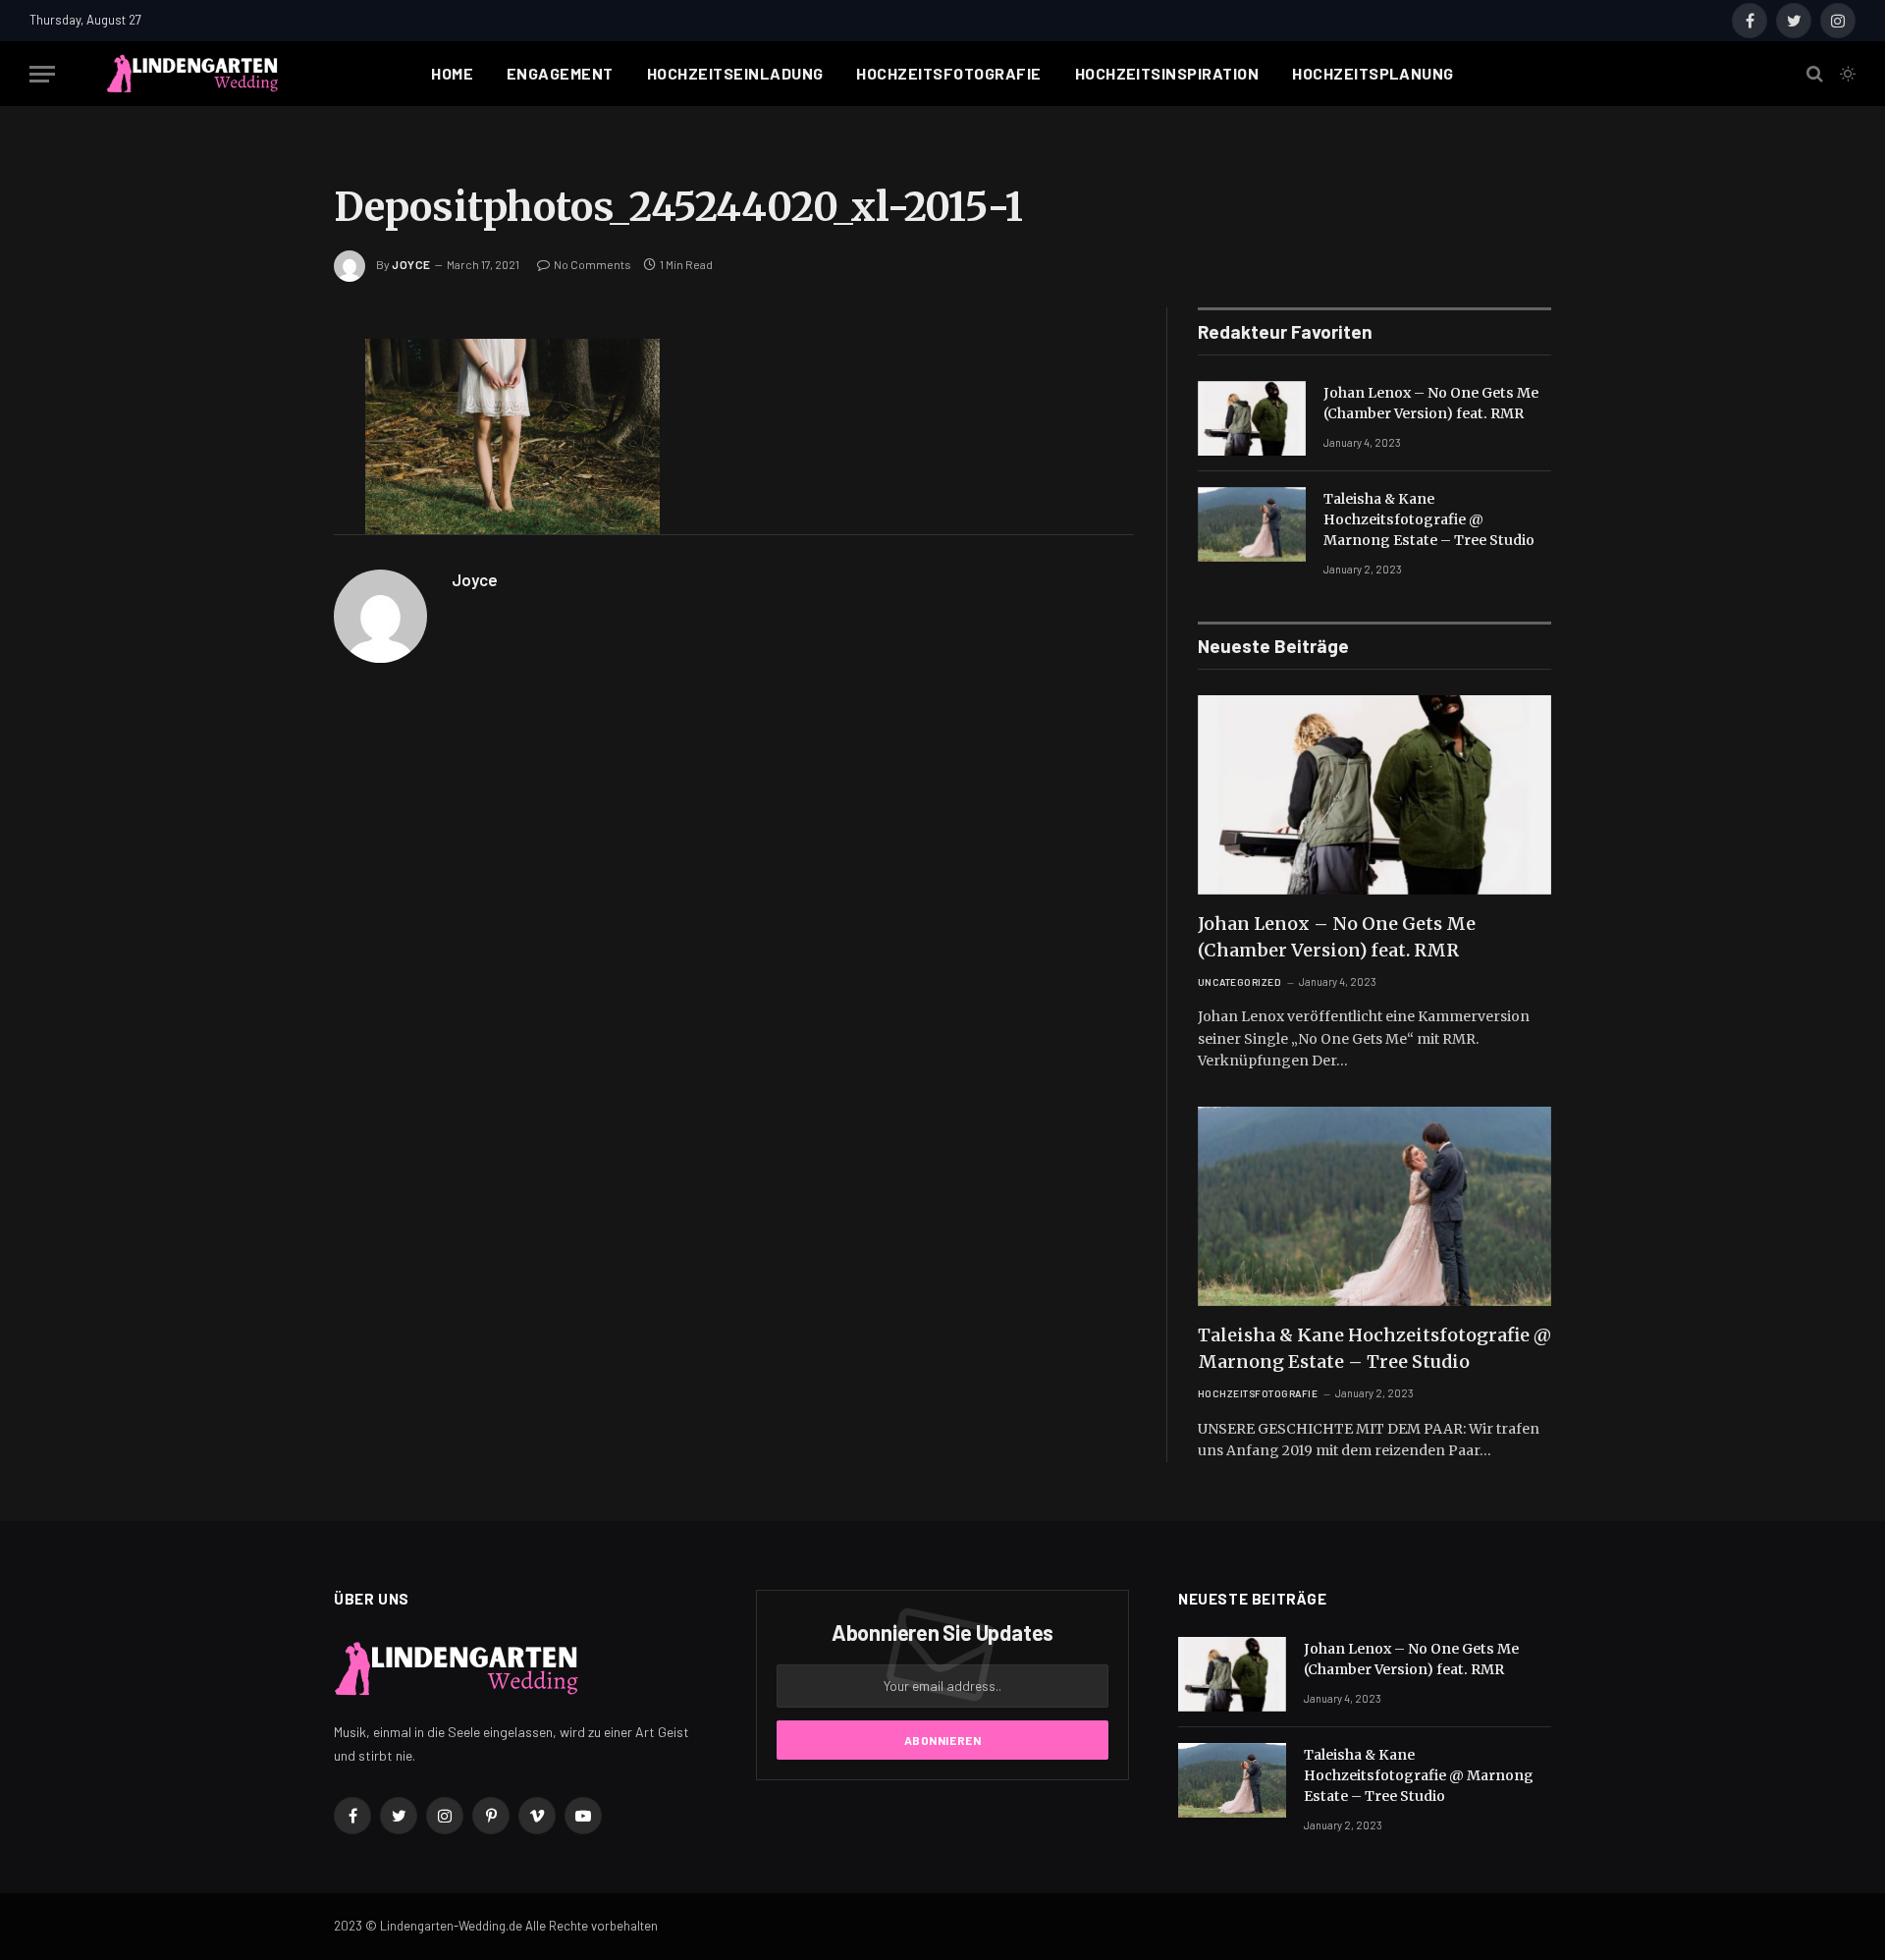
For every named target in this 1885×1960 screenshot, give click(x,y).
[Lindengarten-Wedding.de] (192, 74)
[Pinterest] (265, 543)
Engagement (560, 73)
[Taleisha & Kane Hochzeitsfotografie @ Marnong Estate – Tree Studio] (1252, 524)
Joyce (411, 264)
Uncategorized (1240, 982)
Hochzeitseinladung (735, 73)
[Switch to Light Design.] (1846, 74)
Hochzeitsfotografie (948, 73)
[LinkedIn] (265, 497)
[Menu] (42, 74)
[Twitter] (265, 451)
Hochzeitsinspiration (1167, 73)
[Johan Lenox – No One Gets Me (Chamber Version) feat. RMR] (1252, 418)
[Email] (265, 589)
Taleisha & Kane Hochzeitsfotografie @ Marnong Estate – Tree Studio (1429, 519)
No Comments (592, 264)
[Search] (1815, 74)
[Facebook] (265, 405)
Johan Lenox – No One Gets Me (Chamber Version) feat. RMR (1431, 403)
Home (452, 73)
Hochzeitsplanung (1373, 73)
